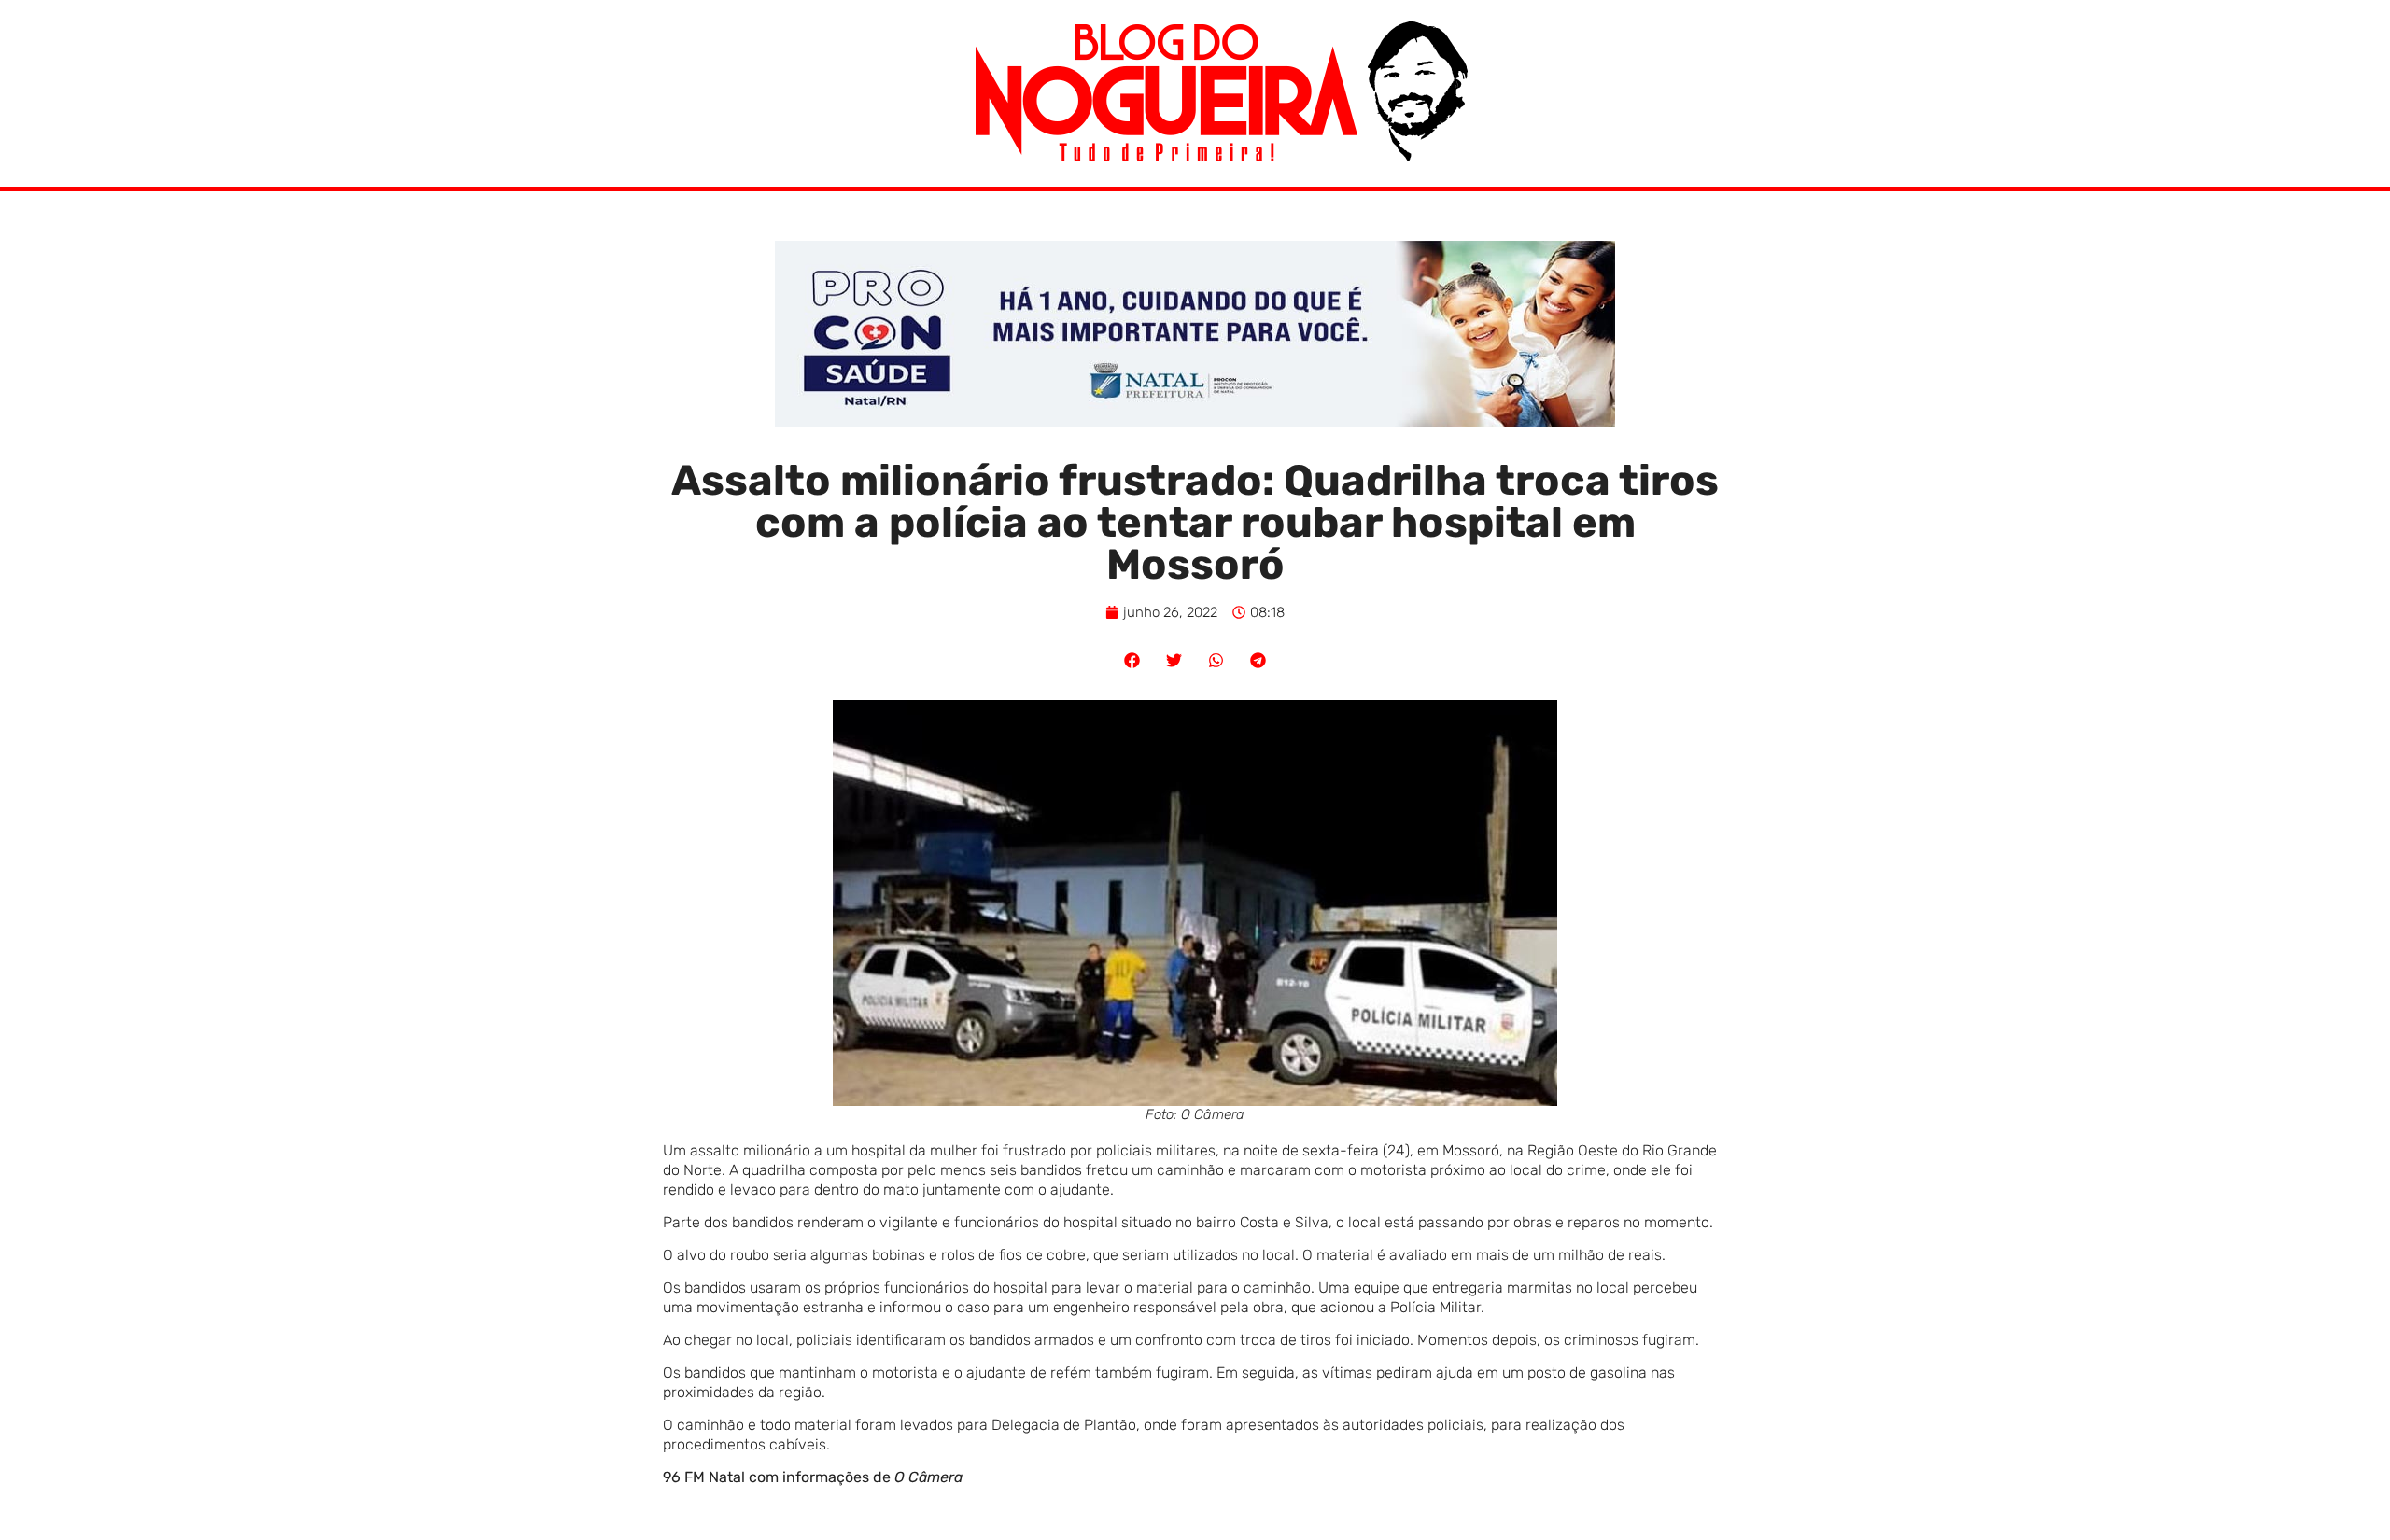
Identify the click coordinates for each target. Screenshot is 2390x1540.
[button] (1132, 660)
